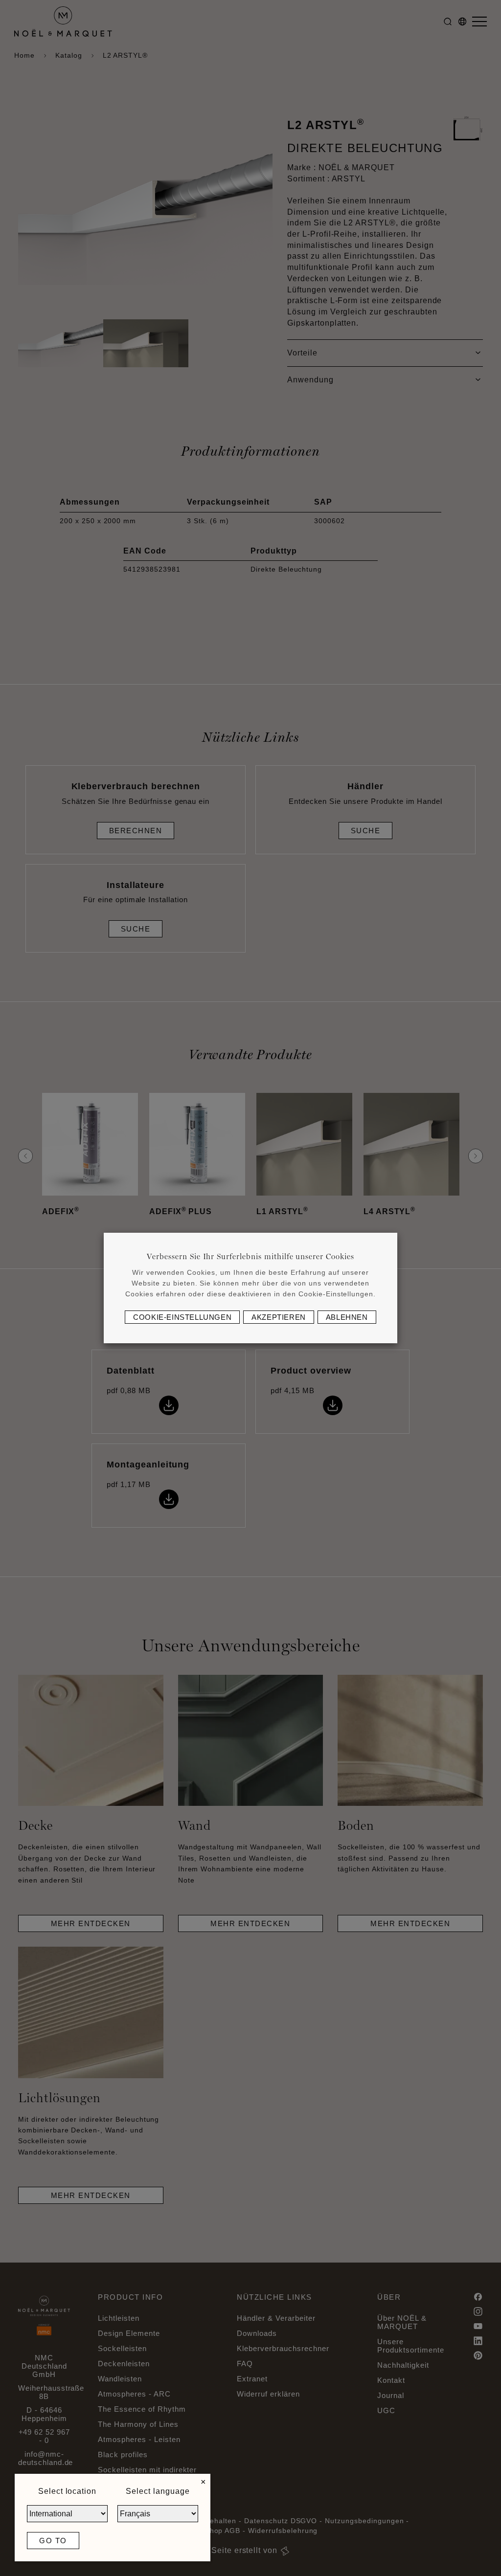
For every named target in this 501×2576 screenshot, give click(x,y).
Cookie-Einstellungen (182, 1317)
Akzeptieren (279, 1317)
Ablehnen (347, 1317)
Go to (53, 2541)
